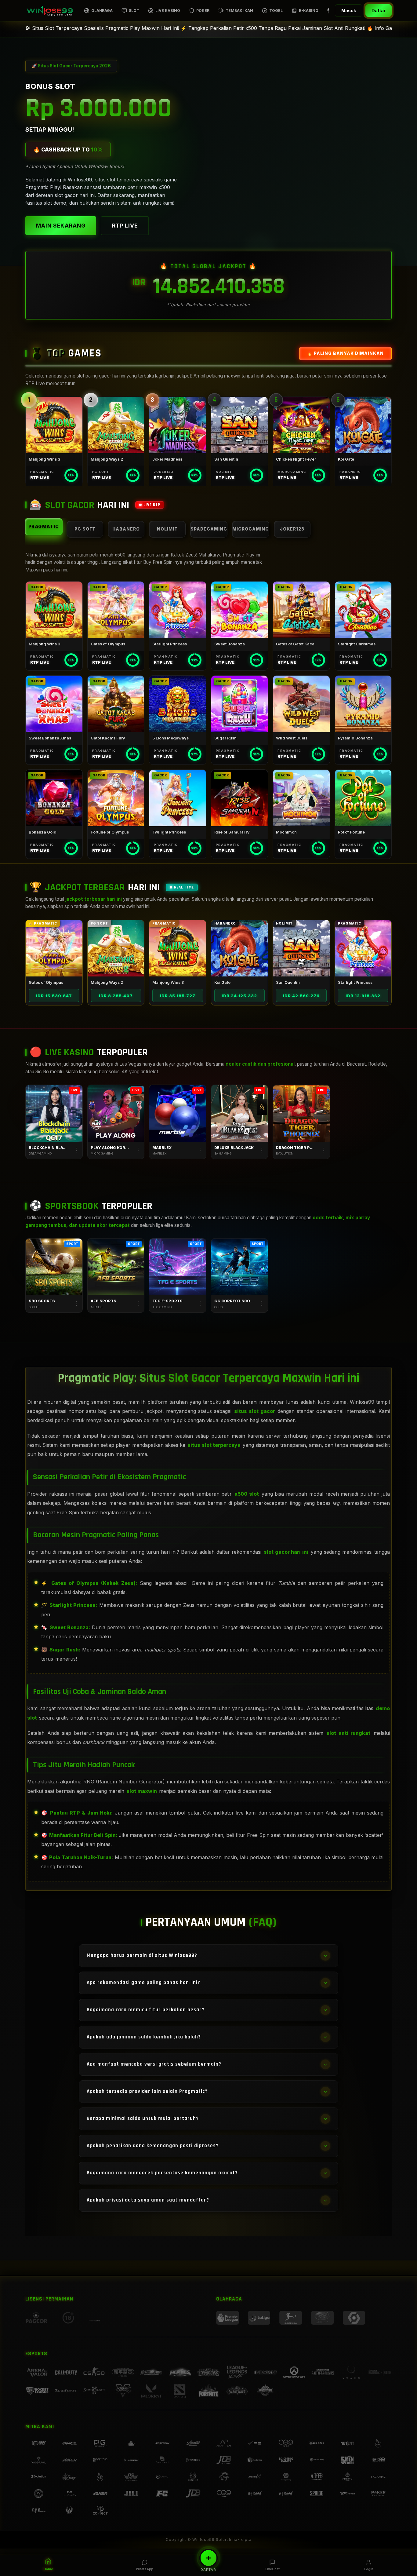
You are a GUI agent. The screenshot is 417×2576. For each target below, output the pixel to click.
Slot (134, 11)
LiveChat (272, 2569)
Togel (276, 11)
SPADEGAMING (209, 529)
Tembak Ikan (239, 11)
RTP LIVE (125, 226)
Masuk (349, 11)
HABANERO (126, 529)
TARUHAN (54, 1267)
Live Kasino (168, 11)
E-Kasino (309, 11)
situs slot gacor (255, 1411)
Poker (203, 11)
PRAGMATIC (44, 526)
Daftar (379, 11)
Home (48, 2569)
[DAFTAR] (209, 2558)
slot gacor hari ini (286, 1552)
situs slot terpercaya (214, 1445)
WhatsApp (145, 2569)
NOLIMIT (167, 529)
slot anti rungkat (348, 1733)
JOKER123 (292, 529)
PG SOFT (85, 529)
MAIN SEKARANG (61, 226)
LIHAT (54, 948)
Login (369, 2569)
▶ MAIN (54, 425)
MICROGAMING (251, 529)
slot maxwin (142, 1791)
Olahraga (102, 11)
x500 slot (247, 1494)
